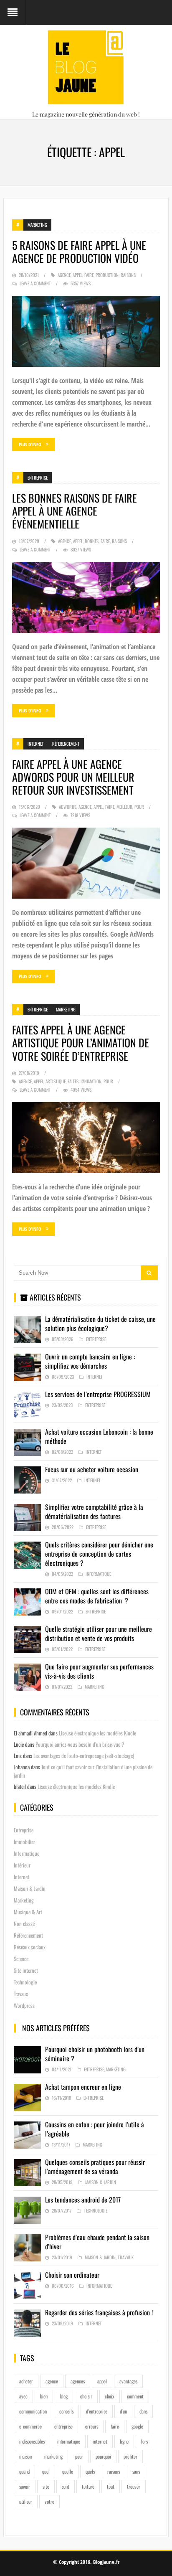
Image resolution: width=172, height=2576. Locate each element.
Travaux (21, 1994)
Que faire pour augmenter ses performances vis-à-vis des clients (99, 1671)
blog (64, 2396)
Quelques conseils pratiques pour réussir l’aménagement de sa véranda (95, 2167)
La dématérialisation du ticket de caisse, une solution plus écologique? (100, 1324)
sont (66, 2486)
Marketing (37, 225)
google (137, 2426)
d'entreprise (97, 2411)
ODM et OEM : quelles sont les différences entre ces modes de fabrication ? (97, 1596)
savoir (25, 2486)
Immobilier (24, 1842)
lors (144, 2441)
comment (135, 2396)
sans (136, 2471)
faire (89, 275)
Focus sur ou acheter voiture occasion (92, 1469)
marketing (53, 2456)
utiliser (26, 2501)
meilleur (124, 807)
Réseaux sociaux (30, 1947)
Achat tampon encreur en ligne (83, 2087)
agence (64, 275)
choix (110, 2396)
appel (77, 275)
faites (73, 1081)
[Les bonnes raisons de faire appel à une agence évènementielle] (86, 597)
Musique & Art (28, 1912)
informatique (69, 2441)
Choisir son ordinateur (72, 2275)
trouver (134, 2486)
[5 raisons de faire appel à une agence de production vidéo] (86, 331)
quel (46, 2471)
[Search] (149, 1273)
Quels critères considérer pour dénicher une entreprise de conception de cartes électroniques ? (99, 1554)
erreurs (92, 2426)
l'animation (91, 1081)
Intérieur (22, 1865)
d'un (123, 2411)
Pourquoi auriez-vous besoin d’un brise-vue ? (80, 1744)
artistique (56, 1081)
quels (90, 2471)
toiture (88, 2486)
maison (25, 2456)
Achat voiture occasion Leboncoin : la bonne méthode (99, 1436)
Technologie (25, 1982)
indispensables (32, 2441)
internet (100, 2441)
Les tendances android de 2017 (83, 2200)
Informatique (98, 1574)
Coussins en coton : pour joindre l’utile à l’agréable (95, 2129)
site (46, 2486)
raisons (128, 275)
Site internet (26, 1970)
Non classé (24, 1923)
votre (49, 2501)
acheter (26, 2381)
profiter (130, 2456)
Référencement (66, 744)
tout (111, 2486)
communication (33, 2411)
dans (143, 2411)
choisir (86, 2396)
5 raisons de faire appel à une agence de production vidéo (79, 252)
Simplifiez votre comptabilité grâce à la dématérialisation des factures (94, 1512)
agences (78, 2381)
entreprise (63, 2426)
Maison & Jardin (30, 1888)
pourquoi (103, 2456)
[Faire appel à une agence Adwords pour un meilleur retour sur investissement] (86, 863)
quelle (68, 2471)
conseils (66, 2411)
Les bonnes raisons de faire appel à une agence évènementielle (75, 511)
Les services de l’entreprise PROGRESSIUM (98, 1394)
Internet (36, 744)
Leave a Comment (35, 283)
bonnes (92, 541)
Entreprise (38, 478)
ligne (124, 2441)
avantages (128, 2381)
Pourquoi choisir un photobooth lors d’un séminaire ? (95, 2054)
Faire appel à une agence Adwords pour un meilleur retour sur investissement (73, 777)
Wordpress (24, 2005)
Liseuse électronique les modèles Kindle (97, 1733)
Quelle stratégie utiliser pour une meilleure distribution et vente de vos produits (99, 1633)
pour (139, 807)
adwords (68, 807)
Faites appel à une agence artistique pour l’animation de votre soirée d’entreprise (81, 1043)
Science (21, 1959)
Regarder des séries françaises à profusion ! (99, 2312)
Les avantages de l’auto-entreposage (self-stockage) (84, 1755)
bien (44, 2396)
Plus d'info (30, 444)
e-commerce (30, 2426)
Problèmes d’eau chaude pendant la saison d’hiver (97, 2242)
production (107, 275)
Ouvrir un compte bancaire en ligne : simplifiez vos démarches (90, 1361)
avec (23, 2396)
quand (24, 2471)
